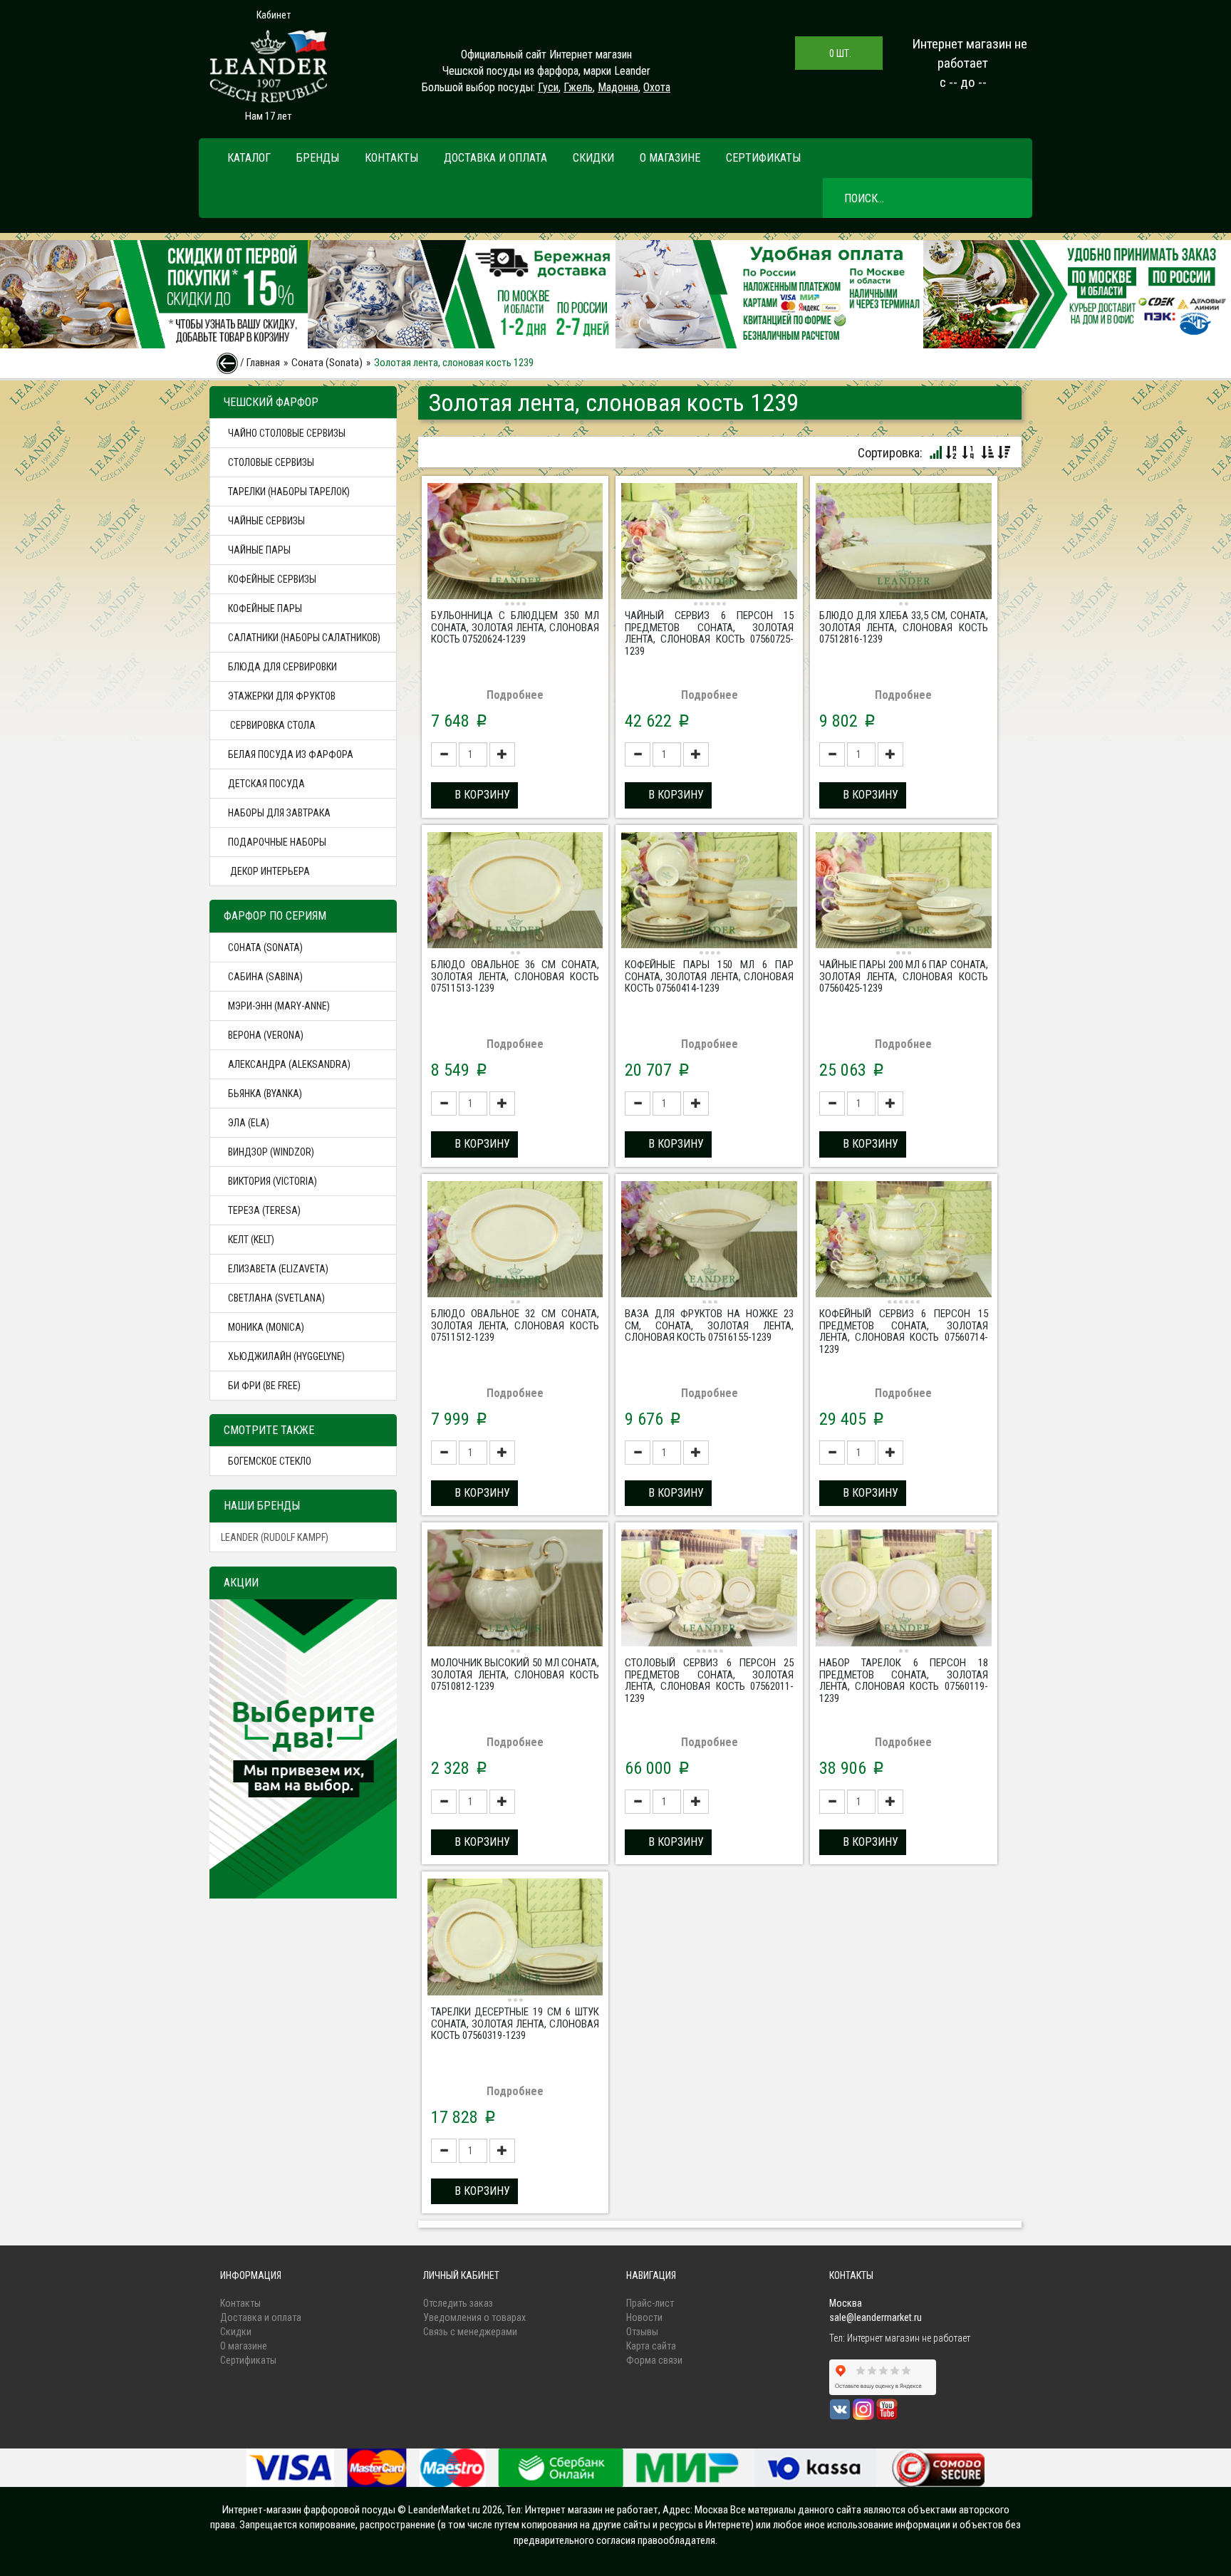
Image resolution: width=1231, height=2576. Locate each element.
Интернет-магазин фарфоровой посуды (309, 2510)
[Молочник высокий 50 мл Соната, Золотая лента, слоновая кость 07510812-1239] (515, 1590)
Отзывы (642, 2332)
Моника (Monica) (266, 1327)
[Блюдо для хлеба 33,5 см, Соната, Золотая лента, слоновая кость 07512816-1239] (904, 543)
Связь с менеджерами (470, 2332)
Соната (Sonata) (327, 363)
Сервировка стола (272, 725)
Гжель (578, 87)
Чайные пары (259, 550)
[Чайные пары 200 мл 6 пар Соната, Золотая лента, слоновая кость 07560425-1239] (904, 892)
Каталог (249, 158)
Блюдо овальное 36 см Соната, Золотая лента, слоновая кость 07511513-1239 (515, 976)
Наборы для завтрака (279, 813)
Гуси (548, 87)
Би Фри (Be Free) (264, 1386)
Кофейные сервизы (272, 579)
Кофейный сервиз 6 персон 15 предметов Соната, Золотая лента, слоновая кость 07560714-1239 (904, 1331)
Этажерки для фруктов (282, 696)
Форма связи (654, 2360)
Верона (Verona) (266, 1035)
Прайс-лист (650, 2303)
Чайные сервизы (266, 521)
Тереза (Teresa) (264, 1210)
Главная (263, 363)
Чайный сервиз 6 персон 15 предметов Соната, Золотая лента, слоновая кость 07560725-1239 (709, 633)
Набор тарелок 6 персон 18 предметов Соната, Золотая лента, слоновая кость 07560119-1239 (904, 1681)
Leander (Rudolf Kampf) (275, 1537)
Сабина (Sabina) (265, 977)
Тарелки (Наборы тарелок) (289, 492)
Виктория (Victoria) (272, 1181)
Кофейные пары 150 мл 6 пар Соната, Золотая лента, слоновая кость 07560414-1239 (709, 976)
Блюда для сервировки (282, 667)
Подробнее (515, 695)
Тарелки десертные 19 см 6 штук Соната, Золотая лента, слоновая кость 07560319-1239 (515, 2024)
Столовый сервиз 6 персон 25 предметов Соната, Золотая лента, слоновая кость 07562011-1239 (709, 1681)
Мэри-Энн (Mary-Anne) (279, 1006)
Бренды (318, 158)
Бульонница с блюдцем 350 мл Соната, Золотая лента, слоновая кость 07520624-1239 (515, 627)
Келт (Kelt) (251, 1240)
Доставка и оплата (495, 158)
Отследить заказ (458, 2303)
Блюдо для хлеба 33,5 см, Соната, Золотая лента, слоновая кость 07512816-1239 (904, 627)
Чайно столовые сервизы (287, 433)
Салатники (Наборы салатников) (304, 638)
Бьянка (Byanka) (265, 1094)
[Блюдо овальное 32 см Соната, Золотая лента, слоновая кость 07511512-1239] (515, 1241)
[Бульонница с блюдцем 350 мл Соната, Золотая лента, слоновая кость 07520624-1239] (515, 543)
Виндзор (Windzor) (271, 1152)
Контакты (391, 158)
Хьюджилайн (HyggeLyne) (286, 1356)
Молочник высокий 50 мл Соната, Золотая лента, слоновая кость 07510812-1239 (515, 1674)
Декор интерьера (269, 871)
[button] (474, 795)
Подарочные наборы (277, 842)
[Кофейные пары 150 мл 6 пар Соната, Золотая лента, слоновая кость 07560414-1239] (709, 892)
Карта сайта (651, 2346)
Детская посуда (266, 784)
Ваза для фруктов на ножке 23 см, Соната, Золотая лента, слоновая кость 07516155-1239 (709, 1325)
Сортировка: (890, 453)
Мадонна (618, 87)
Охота (657, 87)
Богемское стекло (270, 1461)
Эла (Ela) (249, 1123)
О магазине (670, 158)
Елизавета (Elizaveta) (278, 1269)
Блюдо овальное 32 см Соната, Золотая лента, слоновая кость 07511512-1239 (515, 1325)
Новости (644, 2317)
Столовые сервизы (271, 462)
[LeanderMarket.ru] (268, 66)
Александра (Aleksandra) (289, 1064)
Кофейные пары (265, 608)
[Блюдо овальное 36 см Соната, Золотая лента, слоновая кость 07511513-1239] (515, 892)
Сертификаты (763, 158)
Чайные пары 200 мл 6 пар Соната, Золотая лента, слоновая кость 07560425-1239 (904, 976)
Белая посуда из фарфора (291, 754)
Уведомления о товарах (474, 2317)
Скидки (593, 158)
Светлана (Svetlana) (276, 1298)
